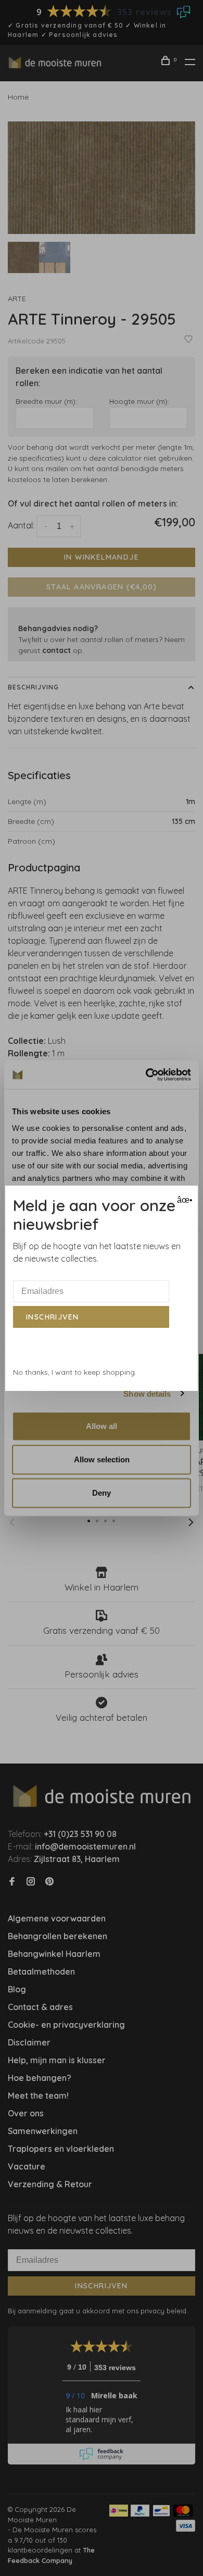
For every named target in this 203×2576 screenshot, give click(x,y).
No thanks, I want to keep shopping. (75, 1372)
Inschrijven (52, 1317)
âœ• (183, 1200)
